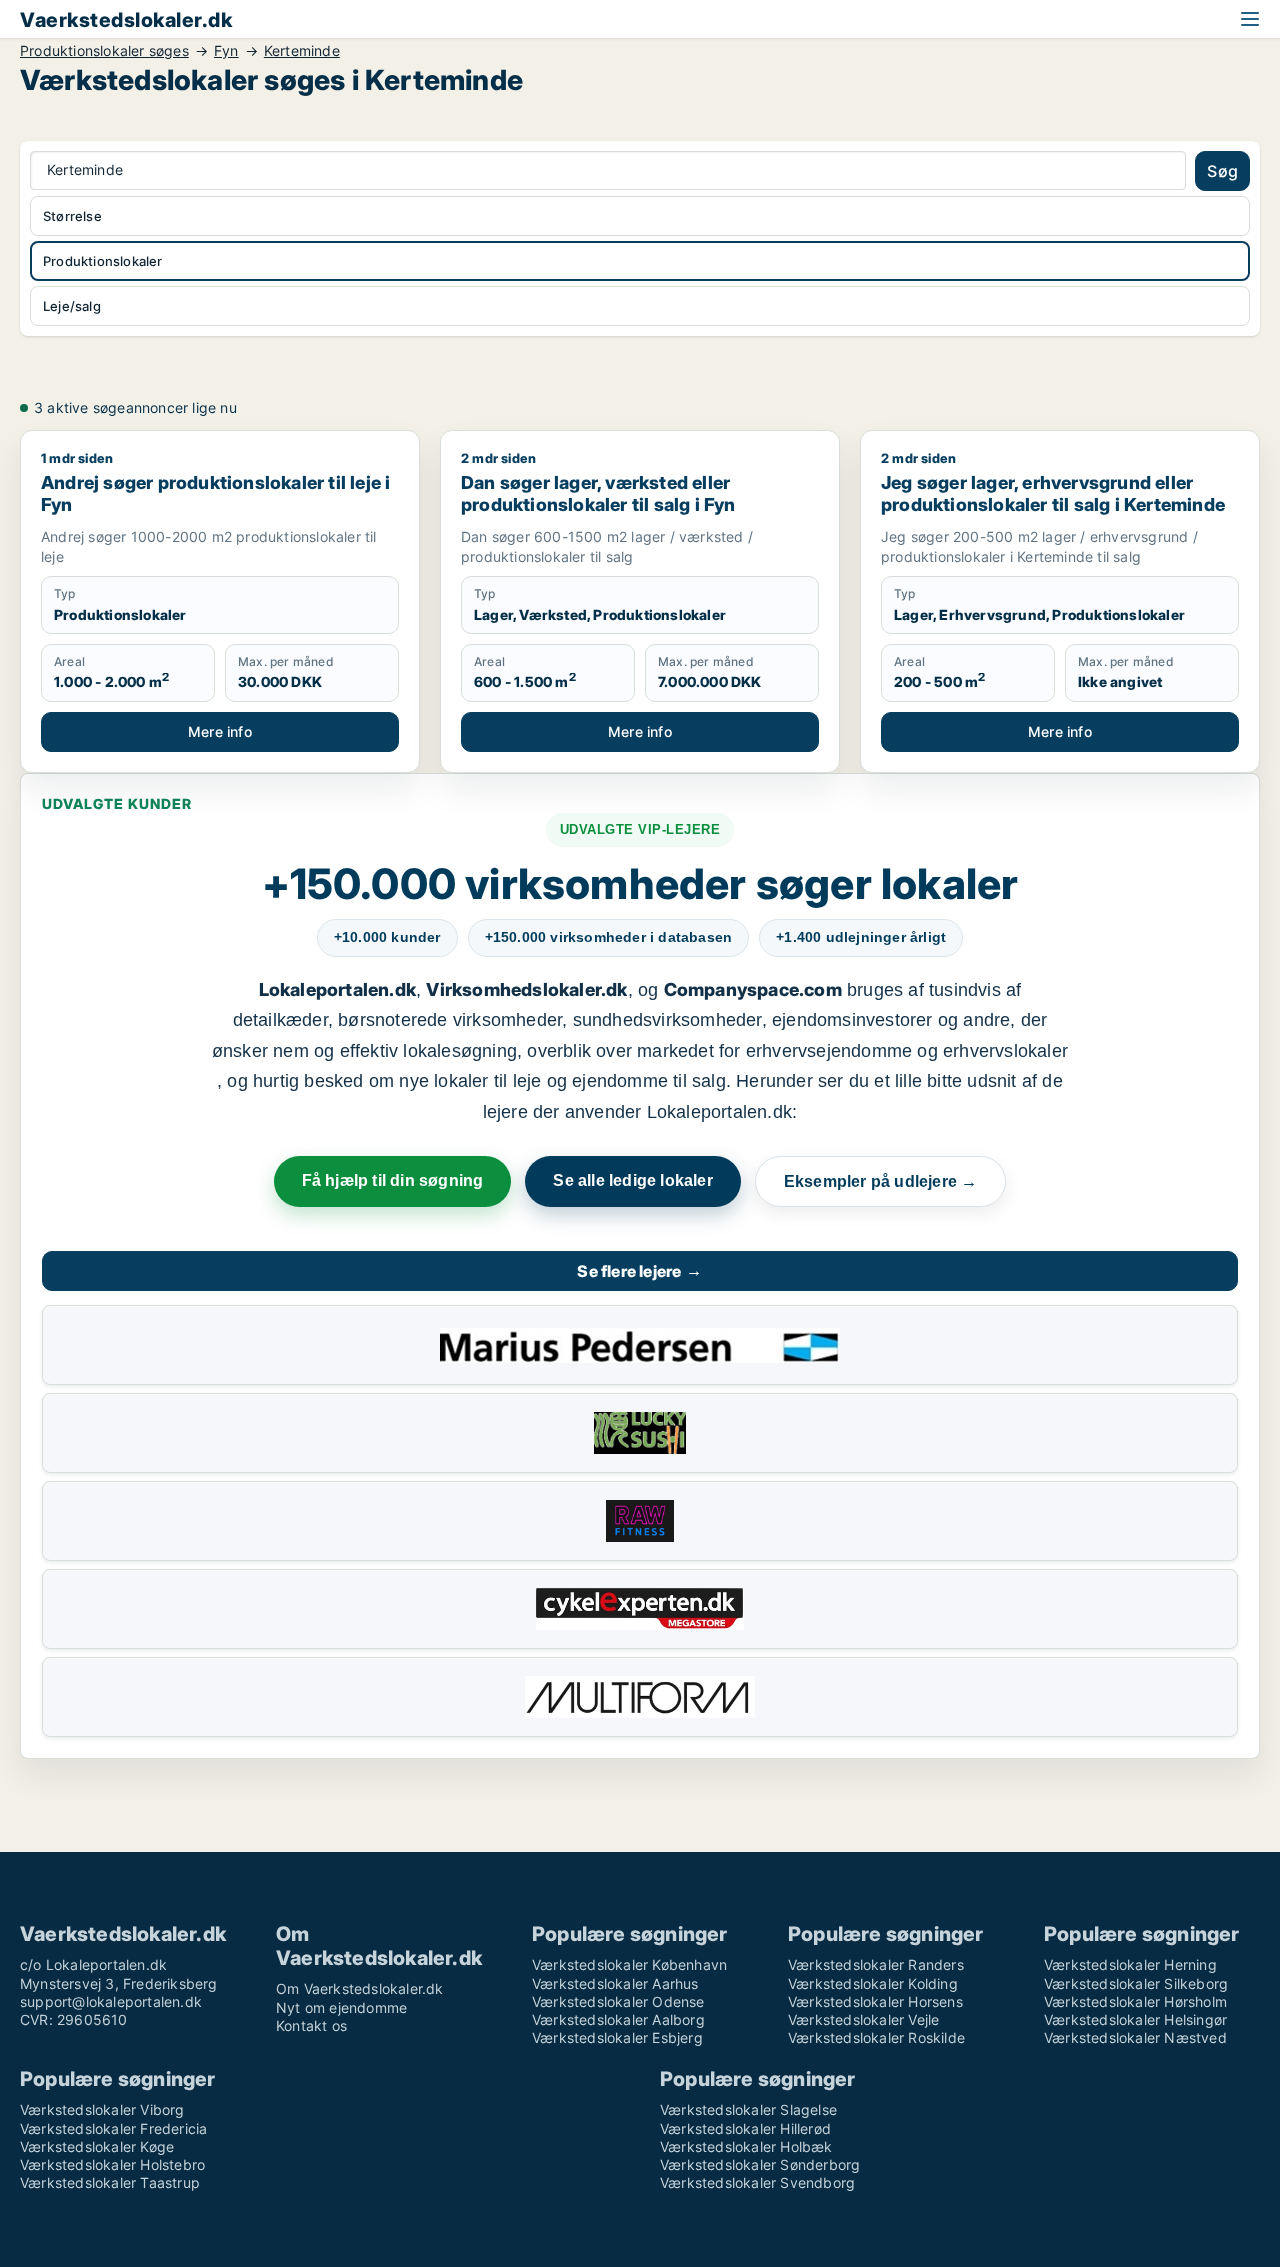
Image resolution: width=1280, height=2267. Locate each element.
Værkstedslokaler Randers (876, 1964)
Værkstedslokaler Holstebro (112, 2164)
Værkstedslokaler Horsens (875, 2001)
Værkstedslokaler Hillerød (745, 2128)
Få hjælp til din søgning (393, 1180)
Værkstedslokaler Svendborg (757, 2182)
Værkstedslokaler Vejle (863, 2019)
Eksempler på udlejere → (881, 1181)
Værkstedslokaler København (629, 1964)
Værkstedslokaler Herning (1130, 1964)
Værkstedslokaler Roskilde (876, 2037)
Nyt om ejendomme (341, 2007)
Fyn (226, 51)
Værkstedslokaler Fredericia (113, 2128)
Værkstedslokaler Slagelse (748, 2109)
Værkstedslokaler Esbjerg (617, 2037)
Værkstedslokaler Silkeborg (1136, 1983)
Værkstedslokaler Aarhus (615, 1983)
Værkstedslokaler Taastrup (110, 2182)
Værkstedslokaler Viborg (102, 2109)
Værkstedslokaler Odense (618, 2001)
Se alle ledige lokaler (632, 1180)
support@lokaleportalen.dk (111, 2001)
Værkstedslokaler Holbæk (746, 2146)
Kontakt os (311, 2025)
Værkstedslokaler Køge (97, 2146)
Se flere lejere (639, 1271)
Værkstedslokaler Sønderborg (760, 2164)
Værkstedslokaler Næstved (1135, 2037)
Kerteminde (302, 51)
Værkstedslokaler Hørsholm (1135, 2001)
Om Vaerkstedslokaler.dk (360, 1988)
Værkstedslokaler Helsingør (1135, 2019)
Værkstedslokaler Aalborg (618, 2019)
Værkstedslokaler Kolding (873, 1983)
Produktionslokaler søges (104, 51)
